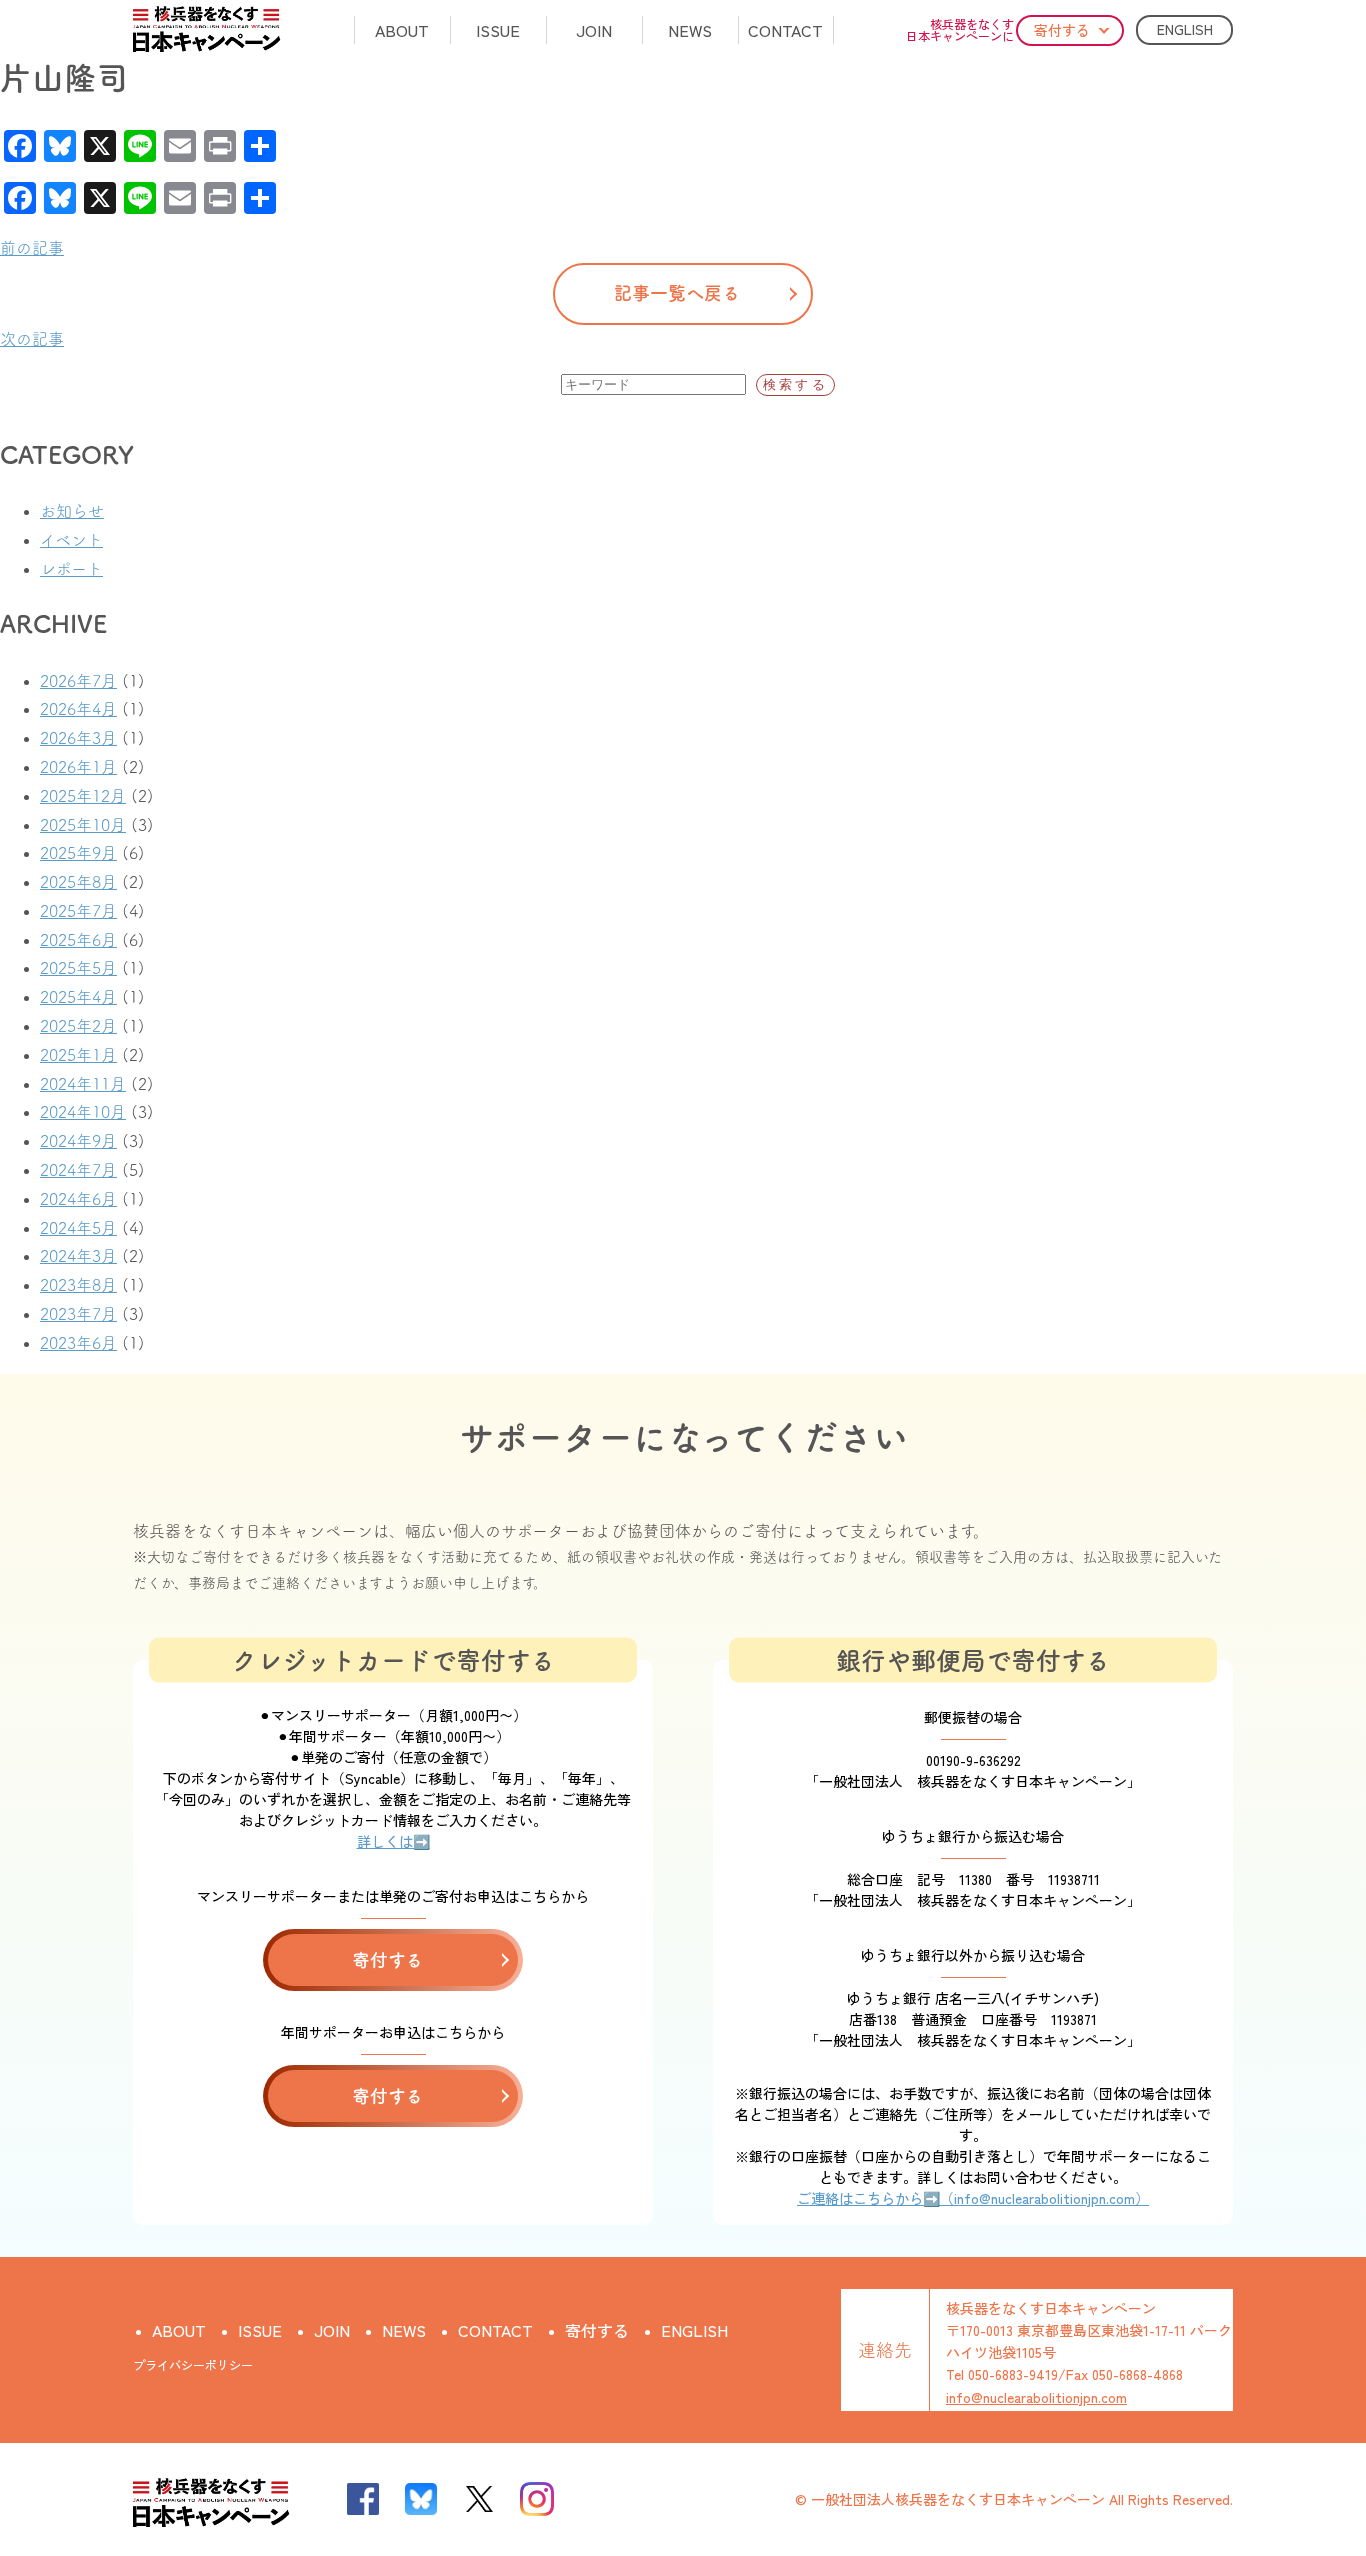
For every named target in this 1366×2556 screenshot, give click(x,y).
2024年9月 (78, 1141)
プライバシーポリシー (193, 2364)
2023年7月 (78, 1314)
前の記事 (32, 248)
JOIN (594, 30)
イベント (71, 540)
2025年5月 (78, 968)
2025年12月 (83, 796)
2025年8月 (78, 882)
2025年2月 (78, 1026)
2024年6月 (78, 1199)
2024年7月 (78, 1170)
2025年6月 (78, 940)
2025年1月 (78, 1055)
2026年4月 (78, 709)
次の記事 (32, 339)
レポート (71, 569)
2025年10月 (83, 825)
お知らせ (72, 511)
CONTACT (785, 30)
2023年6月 (78, 1343)
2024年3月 (78, 1256)
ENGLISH (1185, 29)
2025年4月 (78, 997)
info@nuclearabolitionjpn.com (1036, 2397)
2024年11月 (83, 1084)
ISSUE (498, 30)
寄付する (1062, 30)
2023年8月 (78, 1285)
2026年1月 (78, 767)
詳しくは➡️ (393, 1841)
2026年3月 (78, 738)
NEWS (690, 30)
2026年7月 (78, 681)
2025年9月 (78, 853)
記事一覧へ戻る (677, 293)
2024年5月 (78, 1228)
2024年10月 (83, 1112)
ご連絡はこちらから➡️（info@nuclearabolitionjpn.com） (973, 2198)
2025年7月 (78, 911)
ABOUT (402, 30)
